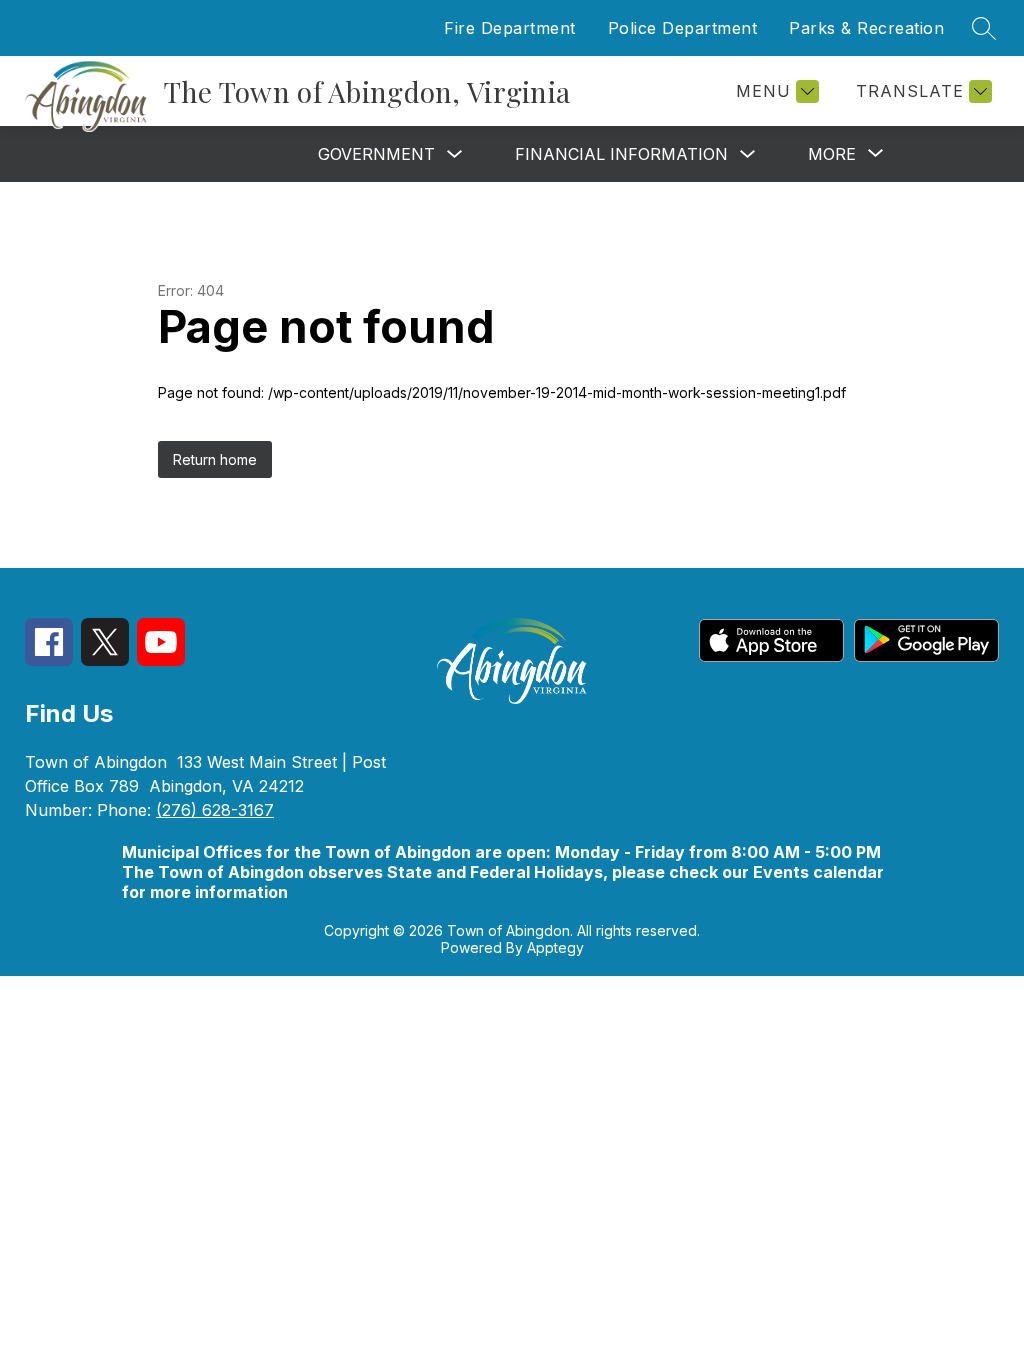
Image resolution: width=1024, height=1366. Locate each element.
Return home (215, 459)
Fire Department (510, 28)
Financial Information (621, 154)
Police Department (683, 28)
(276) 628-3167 (215, 810)
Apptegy (555, 947)
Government (376, 154)
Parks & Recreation (866, 28)
